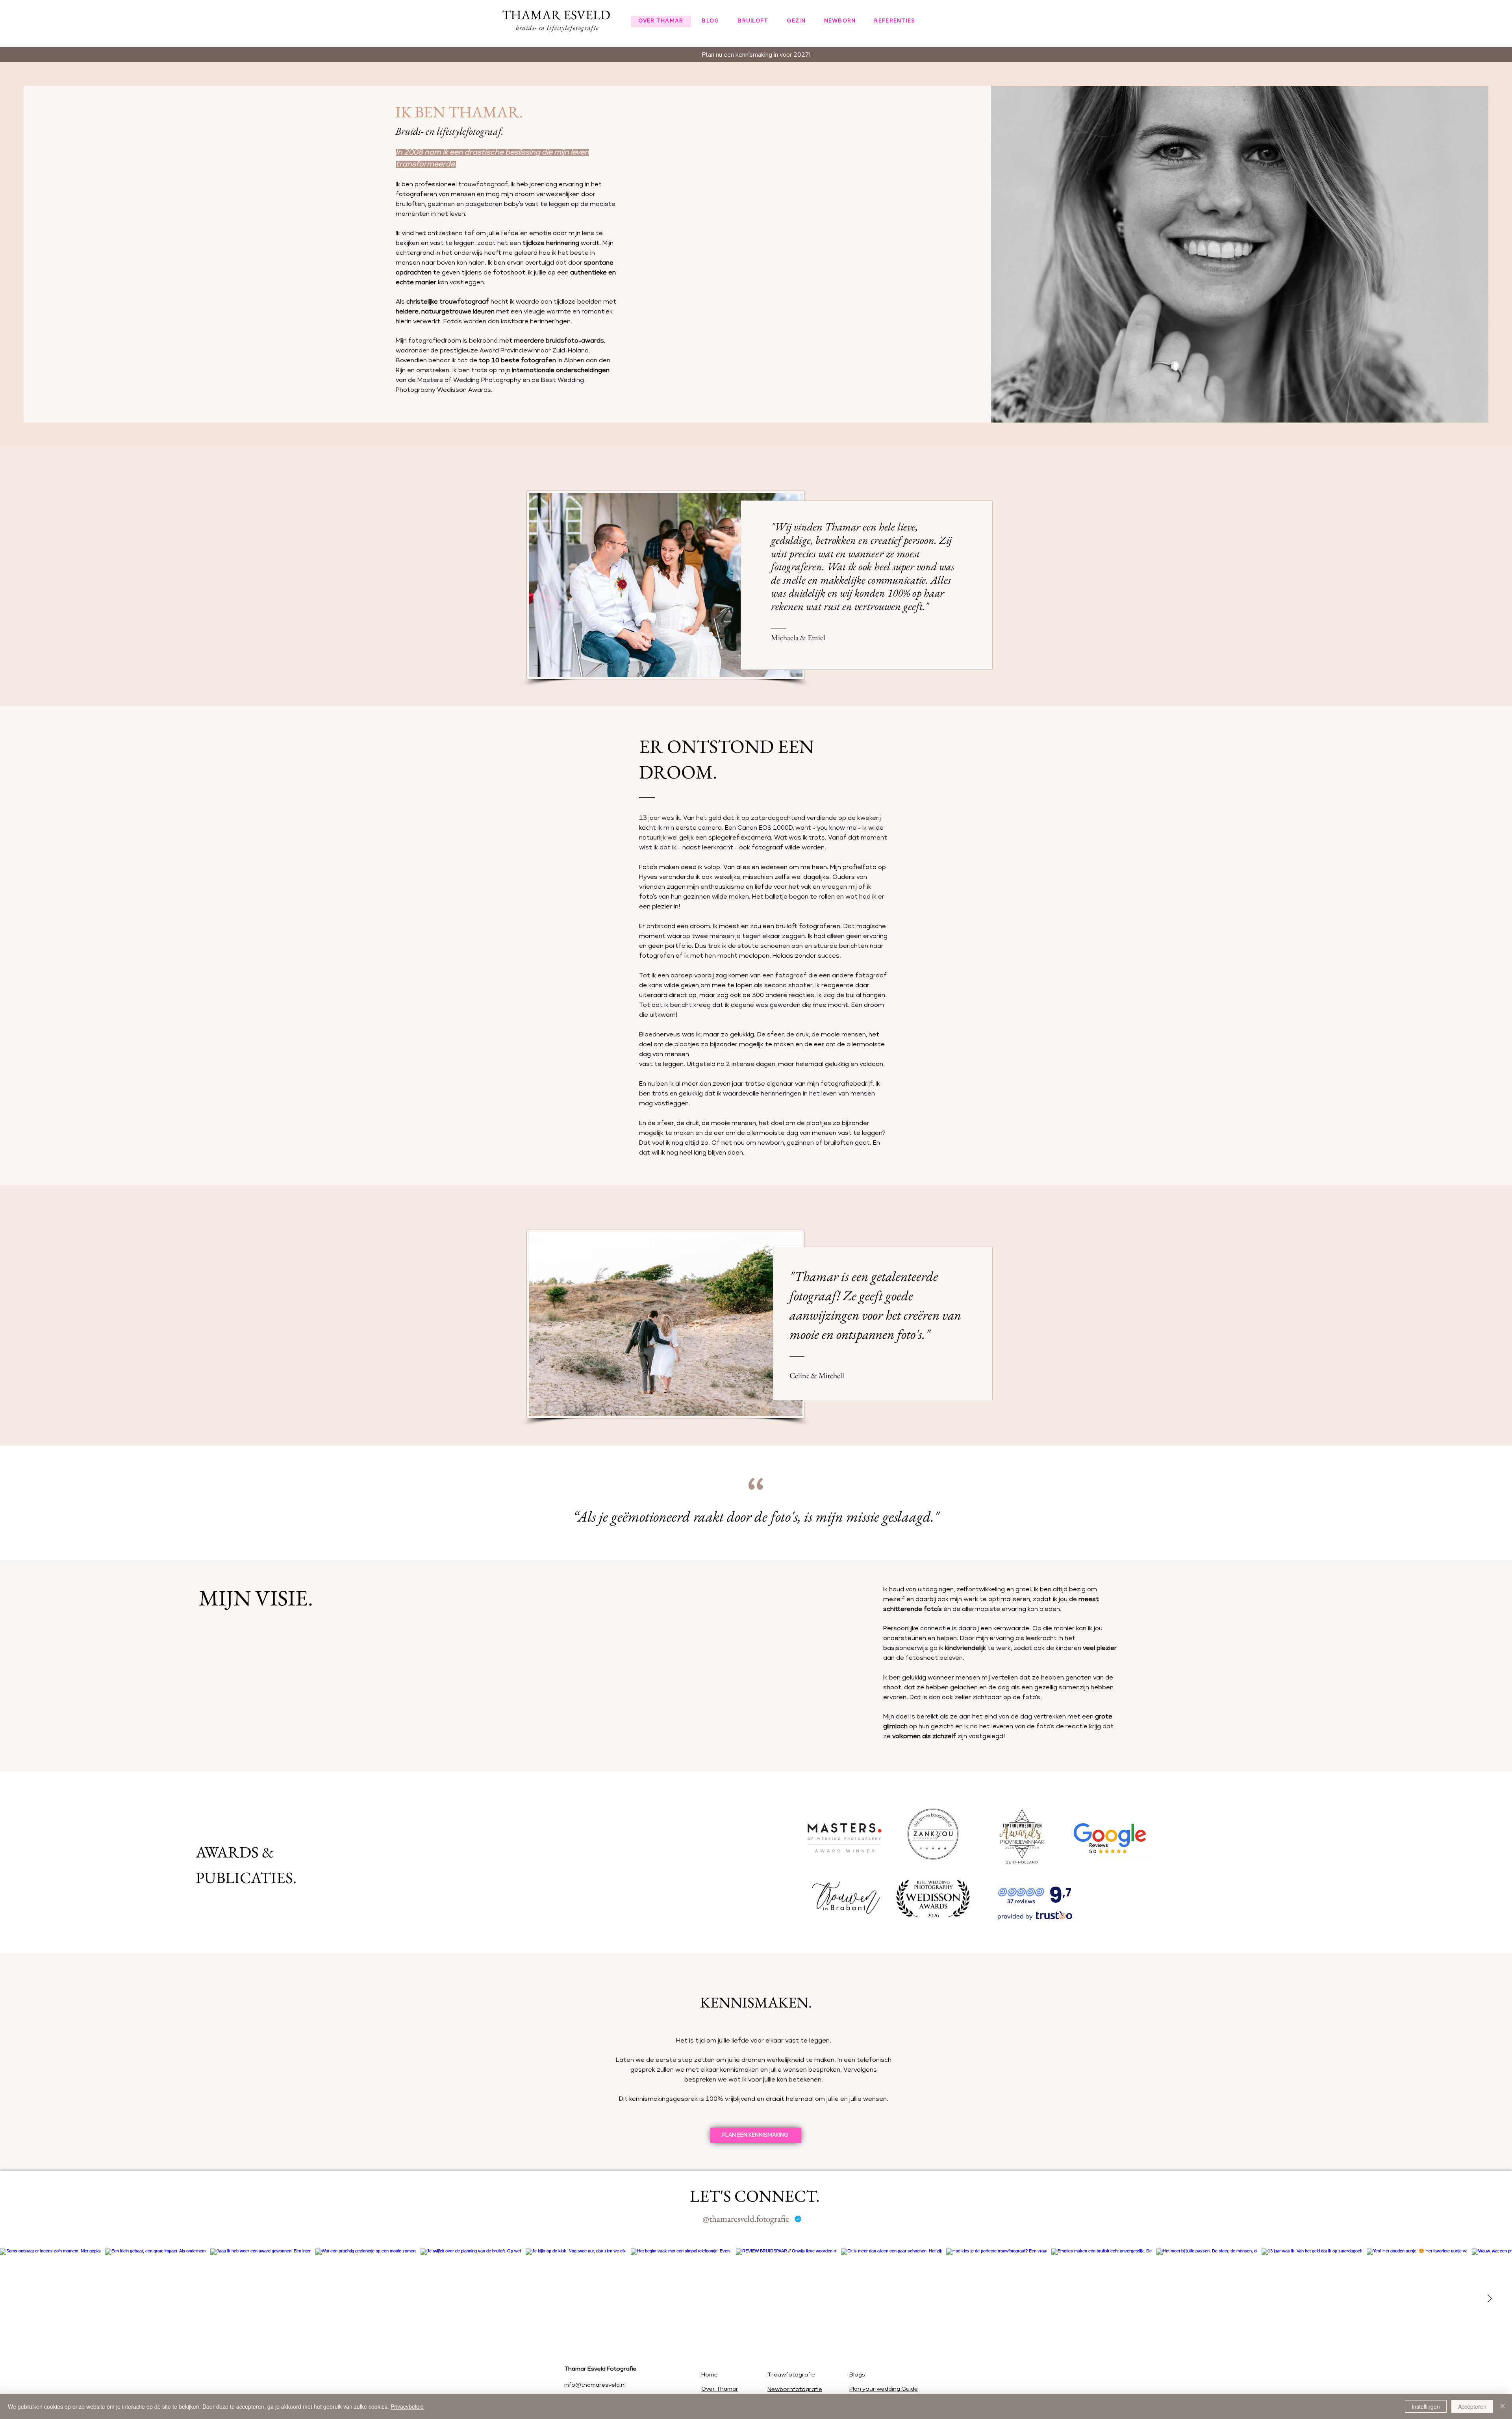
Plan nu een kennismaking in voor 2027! (756, 55)
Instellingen (1426, 2406)
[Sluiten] (1503, 2406)
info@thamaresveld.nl (595, 2385)
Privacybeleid (407, 2406)
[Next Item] (1490, 2299)
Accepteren (1472, 2406)
